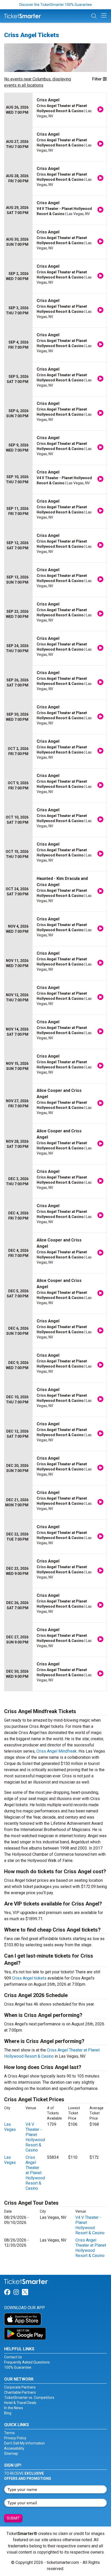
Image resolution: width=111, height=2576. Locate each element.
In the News (14, 2408)
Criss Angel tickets (29, 1978)
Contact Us (13, 2357)
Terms (9, 2433)
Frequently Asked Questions (27, 2362)
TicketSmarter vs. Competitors (29, 2398)
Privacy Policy (15, 2438)
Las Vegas (10, 2127)
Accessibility (14, 2448)
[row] (55, 110)
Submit (13, 2518)
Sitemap (11, 2454)
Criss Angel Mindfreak (57, 1751)
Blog (8, 2413)
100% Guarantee (18, 2367)
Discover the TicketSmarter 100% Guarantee (56, 5)
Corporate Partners (20, 2387)
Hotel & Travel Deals (20, 2403)
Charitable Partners (20, 2392)
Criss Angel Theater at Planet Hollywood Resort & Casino (35, 2173)
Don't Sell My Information (25, 2443)
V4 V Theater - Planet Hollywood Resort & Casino (35, 2137)
